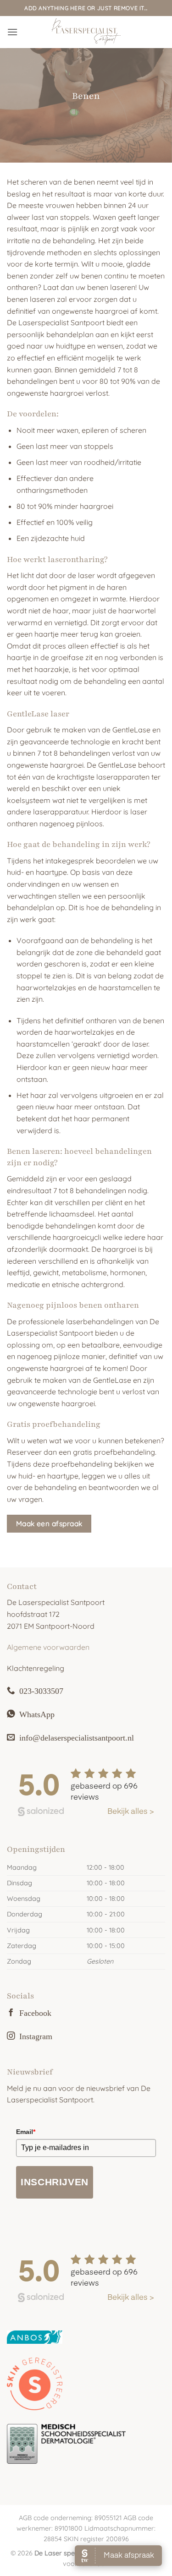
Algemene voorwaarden (48, 1647)
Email (26, 2132)
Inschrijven (55, 2182)
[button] (12, 32)
